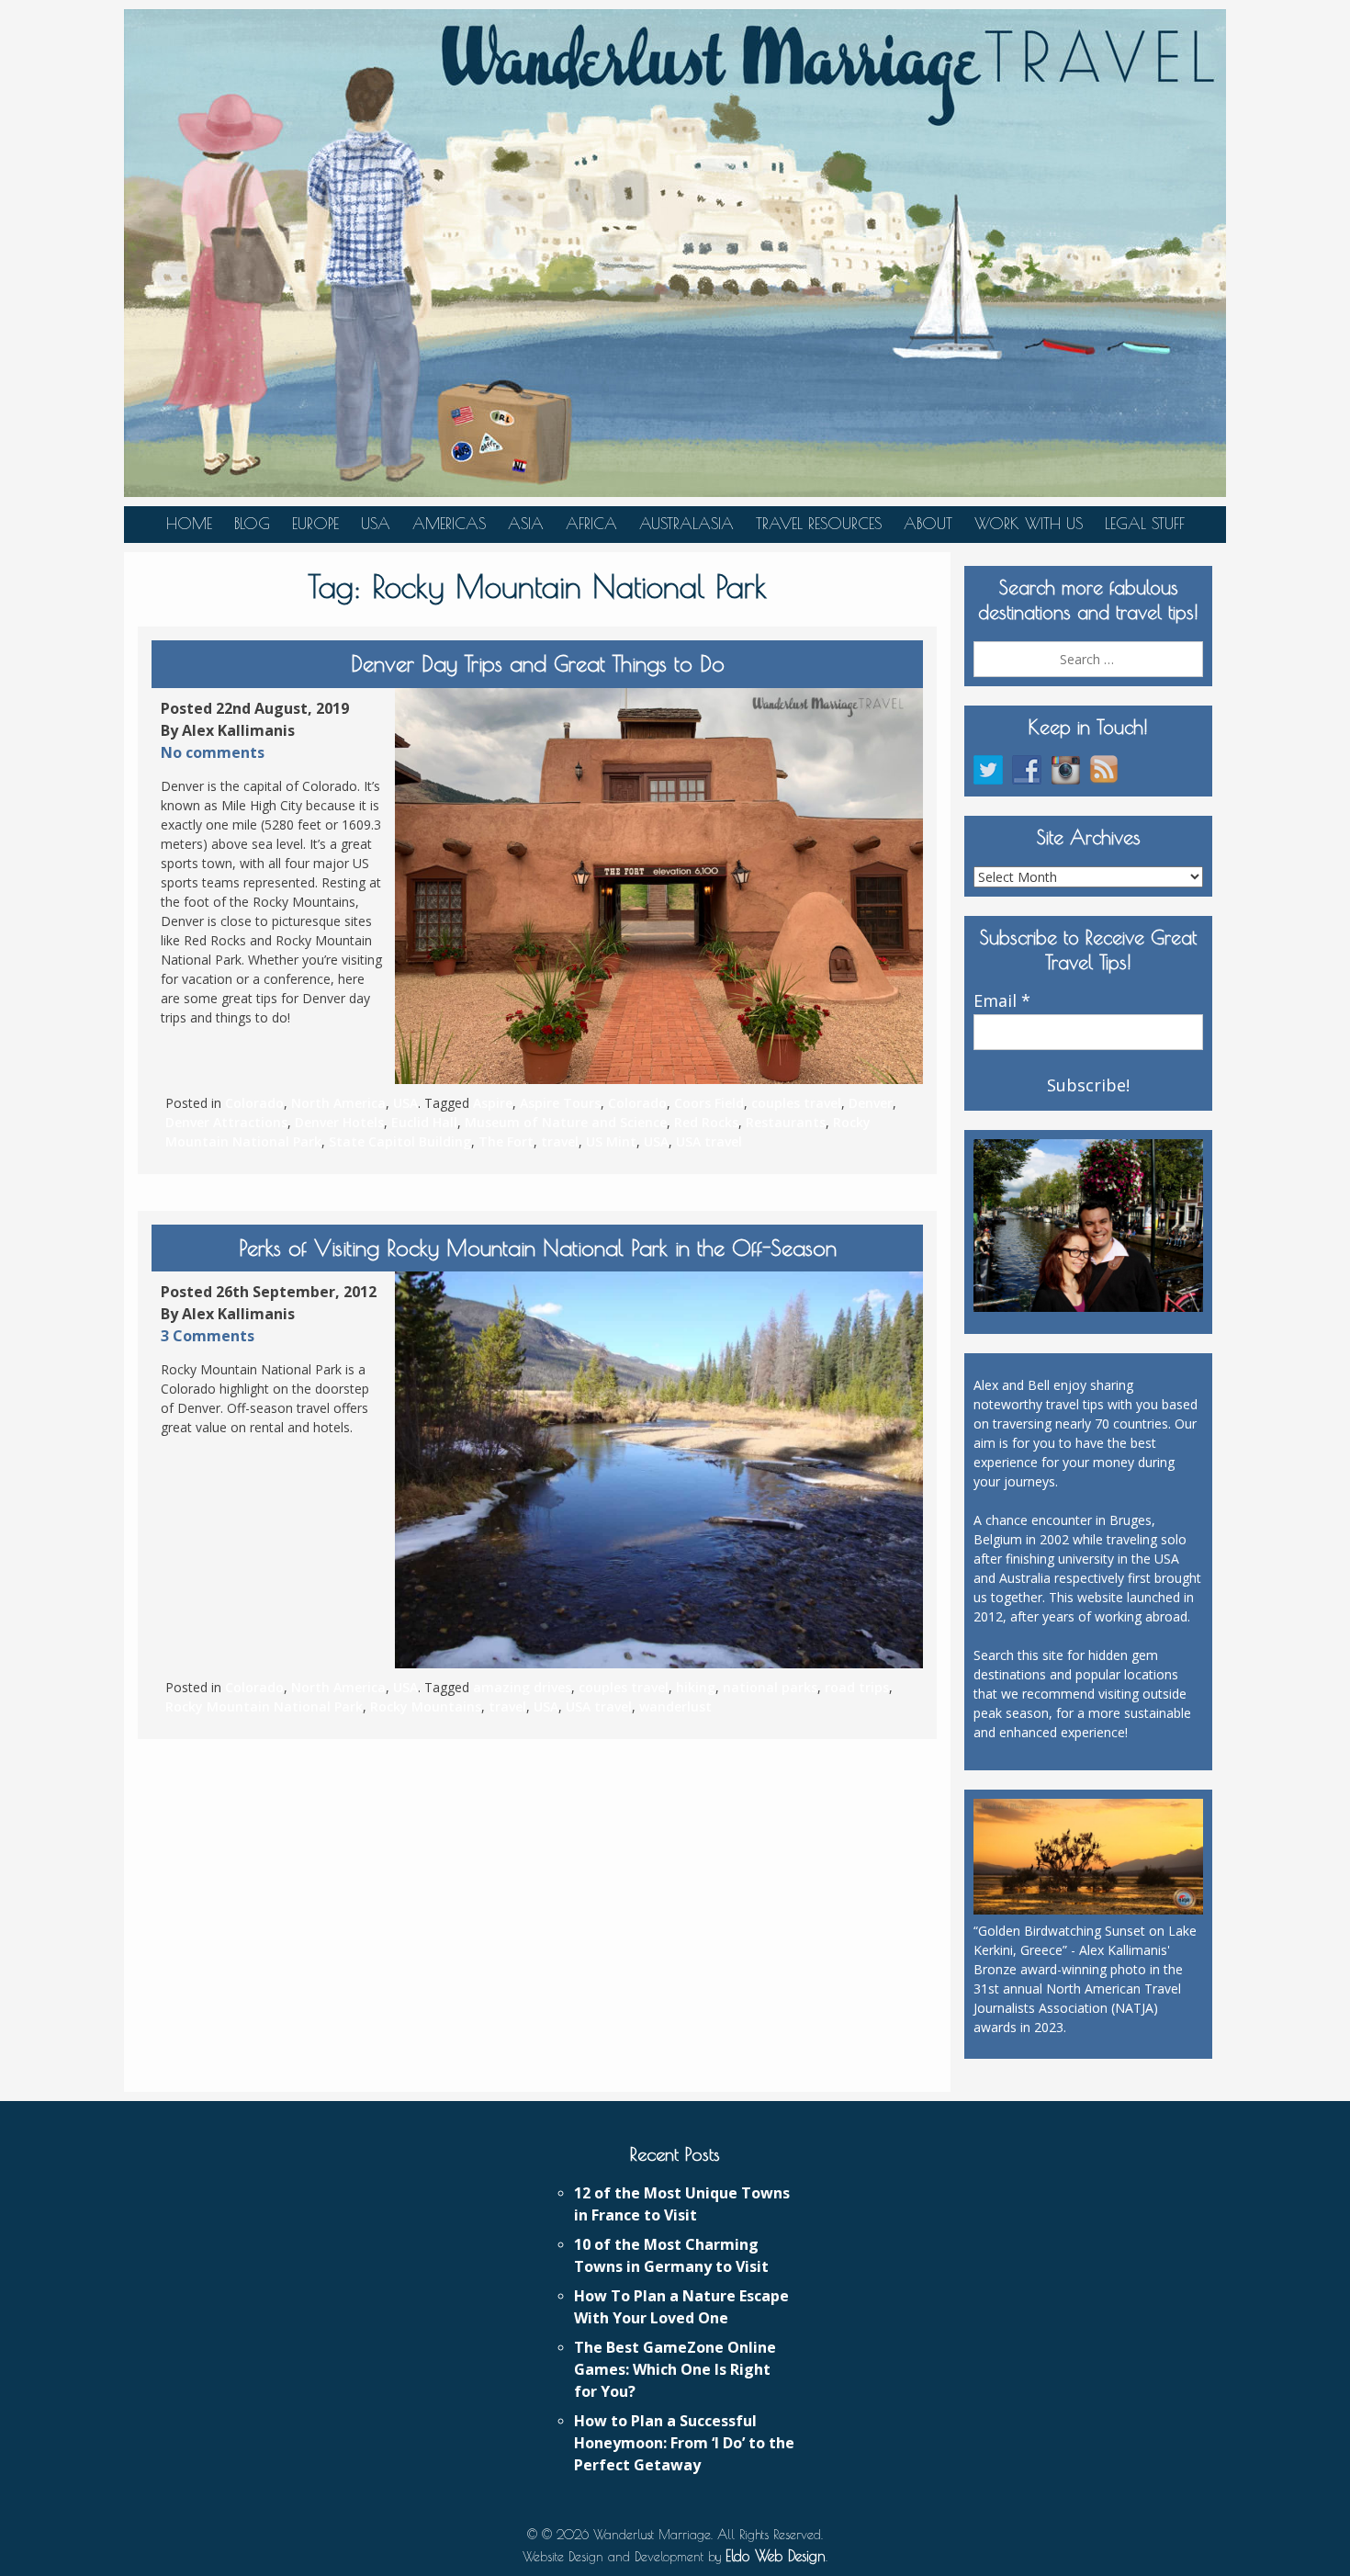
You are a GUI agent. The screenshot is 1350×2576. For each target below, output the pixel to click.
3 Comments (208, 1336)
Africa (591, 524)
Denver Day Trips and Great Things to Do (538, 663)
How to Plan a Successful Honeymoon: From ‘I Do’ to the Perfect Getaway (684, 2443)
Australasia (686, 524)
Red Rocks (706, 1122)
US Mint (611, 1141)
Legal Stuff (1145, 524)
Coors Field (709, 1103)
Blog (252, 524)
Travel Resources (819, 524)
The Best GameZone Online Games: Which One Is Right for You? (675, 2369)
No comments (213, 752)
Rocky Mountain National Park (264, 1706)
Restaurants (786, 1122)
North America (338, 1103)
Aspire (493, 1103)
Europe (315, 524)
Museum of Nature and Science (566, 1122)
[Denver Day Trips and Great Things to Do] (659, 887)
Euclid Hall (424, 1122)
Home (189, 524)
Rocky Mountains (426, 1706)
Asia (526, 524)
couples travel (796, 1103)
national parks (770, 1687)
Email (1002, 1001)
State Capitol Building (400, 1141)
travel (560, 1141)
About (928, 524)
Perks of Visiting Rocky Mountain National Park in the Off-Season (538, 1248)
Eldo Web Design (776, 2556)
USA (376, 524)
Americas (449, 524)
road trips (857, 1687)
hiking (696, 1687)
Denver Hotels (339, 1122)
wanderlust (675, 1706)
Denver (871, 1103)
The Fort (506, 1141)
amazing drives (522, 1687)
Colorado (254, 1103)
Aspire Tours (560, 1103)
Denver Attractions (226, 1122)
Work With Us (1029, 524)
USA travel (709, 1141)
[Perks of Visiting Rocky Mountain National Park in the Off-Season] (659, 1470)
